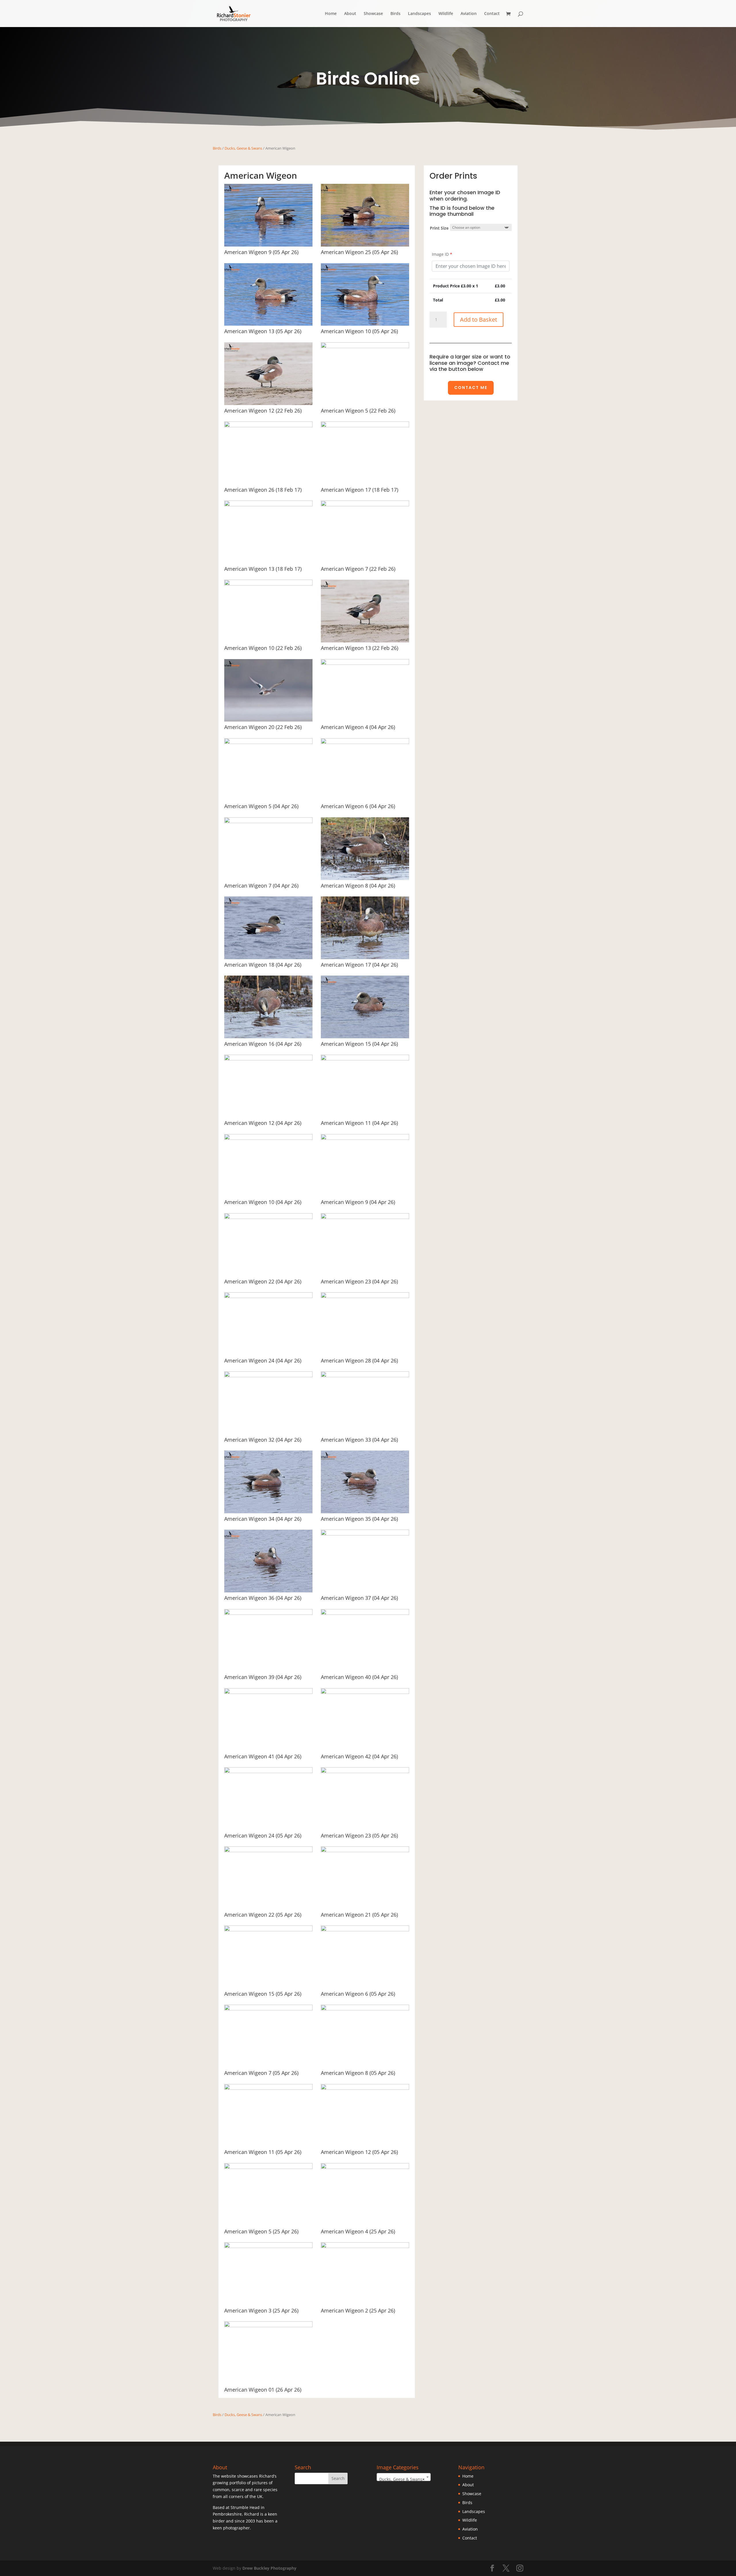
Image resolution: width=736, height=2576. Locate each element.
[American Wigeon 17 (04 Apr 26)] (365, 958)
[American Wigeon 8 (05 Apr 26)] (365, 2009)
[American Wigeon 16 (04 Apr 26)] (268, 1037)
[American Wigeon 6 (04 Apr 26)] (365, 742)
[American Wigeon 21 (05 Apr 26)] (365, 1851)
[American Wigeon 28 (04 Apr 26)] (365, 1296)
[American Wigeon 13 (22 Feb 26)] (365, 641)
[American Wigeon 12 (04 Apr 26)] (268, 1059)
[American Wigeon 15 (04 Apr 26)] (365, 1037)
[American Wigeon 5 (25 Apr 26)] (268, 2167)
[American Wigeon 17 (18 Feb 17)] (365, 426)
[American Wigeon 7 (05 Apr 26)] (268, 2009)
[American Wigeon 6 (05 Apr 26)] (365, 1930)
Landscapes (419, 14)
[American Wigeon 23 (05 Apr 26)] (365, 1771)
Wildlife (446, 14)
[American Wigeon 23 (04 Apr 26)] (365, 1217)
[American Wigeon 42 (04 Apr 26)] (365, 1692)
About (350, 14)
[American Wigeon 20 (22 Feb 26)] (268, 720)
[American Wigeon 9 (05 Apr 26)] (268, 245)
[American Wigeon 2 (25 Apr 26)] (365, 2246)
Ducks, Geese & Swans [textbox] (402, 2479)
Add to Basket (479, 319)
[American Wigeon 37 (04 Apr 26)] (365, 1534)
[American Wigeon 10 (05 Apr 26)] (365, 324)
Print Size (439, 228)
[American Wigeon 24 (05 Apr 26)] (268, 1771)
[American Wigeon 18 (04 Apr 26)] (268, 958)
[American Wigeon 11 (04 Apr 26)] (365, 1059)
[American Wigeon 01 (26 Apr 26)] (268, 2326)
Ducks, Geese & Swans (243, 148)
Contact (492, 14)
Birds (395, 14)
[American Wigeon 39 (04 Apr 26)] (268, 1613)
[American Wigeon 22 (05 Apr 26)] (268, 1851)
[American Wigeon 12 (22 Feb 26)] (268, 403)
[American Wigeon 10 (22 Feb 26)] (268, 584)
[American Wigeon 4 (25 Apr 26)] (365, 2167)
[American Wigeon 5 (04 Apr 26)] (268, 742)
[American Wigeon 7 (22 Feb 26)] (365, 505)
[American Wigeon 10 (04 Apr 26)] (268, 1138)
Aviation (469, 14)
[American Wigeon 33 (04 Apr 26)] (365, 1376)
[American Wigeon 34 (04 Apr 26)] (268, 1512)
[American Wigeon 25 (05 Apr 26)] (365, 245)
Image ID (442, 254)
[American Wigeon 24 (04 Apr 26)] (268, 1296)
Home (331, 14)
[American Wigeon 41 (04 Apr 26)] (268, 1692)
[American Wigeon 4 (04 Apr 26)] (365, 663)
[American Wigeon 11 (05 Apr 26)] (268, 2088)
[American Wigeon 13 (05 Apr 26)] (268, 324)
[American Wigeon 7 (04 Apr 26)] (268, 822)
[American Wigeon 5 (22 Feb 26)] (365, 347)
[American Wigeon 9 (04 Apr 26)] (365, 1138)
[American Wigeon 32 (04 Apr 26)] (268, 1376)
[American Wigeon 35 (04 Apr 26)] (365, 1512)
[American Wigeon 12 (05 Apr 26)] (365, 2088)
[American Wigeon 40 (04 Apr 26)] (365, 1613)
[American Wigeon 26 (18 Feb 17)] (268, 426)
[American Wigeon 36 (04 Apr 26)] (268, 1591)
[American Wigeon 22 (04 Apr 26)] (268, 1217)
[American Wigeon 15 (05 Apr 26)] (268, 1930)
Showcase (373, 14)
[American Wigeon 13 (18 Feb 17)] (268, 505)
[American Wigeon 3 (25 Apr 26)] (268, 2246)
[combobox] (404, 2477)
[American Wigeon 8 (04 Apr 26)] (365, 878)
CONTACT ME (471, 388)
